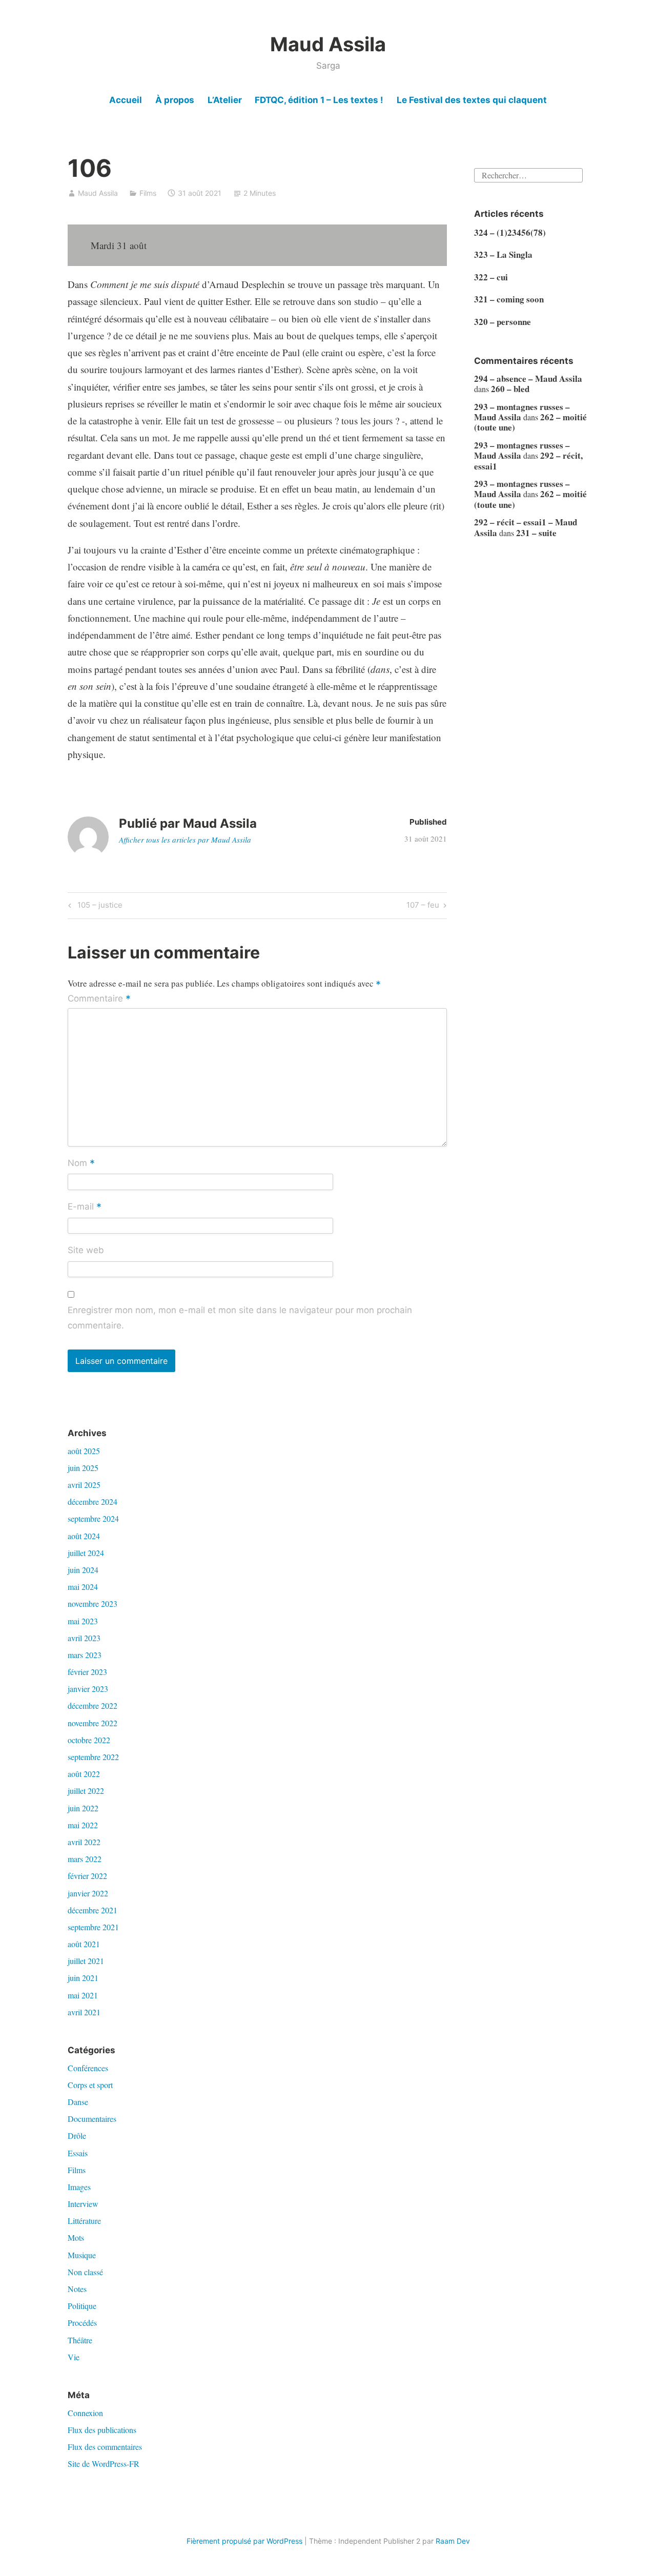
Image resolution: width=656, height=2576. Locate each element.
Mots (76, 2237)
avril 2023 (84, 1638)
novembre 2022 (93, 1723)
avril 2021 (84, 2012)
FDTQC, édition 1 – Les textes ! (319, 100)
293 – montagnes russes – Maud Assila (522, 412)
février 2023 (87, 1672)
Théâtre (80, 2340)
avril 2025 (84, 1485)
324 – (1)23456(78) (510, 232)
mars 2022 (85, 1859)
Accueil (126, 100)
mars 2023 (85, 1655)
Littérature (84, 2221)
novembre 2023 (93, 1603)
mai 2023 (83, 1621)
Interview (83, 2204)
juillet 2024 (86, 1553)
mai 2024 (83, 1587)
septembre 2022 (93, 1757)
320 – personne (503, 322)
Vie (74, 2357)
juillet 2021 (86, 1961)
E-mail (85, 1207)
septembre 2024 (93, 1518)
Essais (78, 2153)
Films (148, 193)
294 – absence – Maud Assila (528, 379)
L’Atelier (225, 100)
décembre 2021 (93, 1910)
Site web (86, 1250)
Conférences (88, 2068)
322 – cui (491, 277)
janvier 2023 (88, 1689)
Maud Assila (328, 44)
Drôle (77, 2135)
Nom (81, 1163)
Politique (82, 2306)
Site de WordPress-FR (104, 2463)
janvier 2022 (88, 1893)
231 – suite (536, 533)
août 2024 (84, 1536)
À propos (175, 100)
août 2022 (84, 1774)
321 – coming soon (509, 299)
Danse (78, 2102)
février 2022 (87, 1876)
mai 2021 (83, 1995)
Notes (77, 2289)
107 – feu (423, 907)
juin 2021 (83, 1978)
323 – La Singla (503, 254)
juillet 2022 (86, 1791)
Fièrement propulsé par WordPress (244, 2541)
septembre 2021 (93, 1927)
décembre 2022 (93, 1705)
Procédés (82, 2323)
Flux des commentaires (105, 2447)
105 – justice (98, 907)
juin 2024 (83, 1570)
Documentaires (92, 2119)
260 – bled (510, 389)
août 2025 (84, 1451)
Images (79, 2187)
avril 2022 (84, 1842)
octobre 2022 (89, 1740)
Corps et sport (90, 2085)
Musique (82, 2255)
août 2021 (84, 1944)
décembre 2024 (93, 1501)
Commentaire (99, 999)
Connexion (85, 2413)
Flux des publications (102, 2430)
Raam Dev (453, 2541)
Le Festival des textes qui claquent (472, 100)
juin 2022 (83, 1808)
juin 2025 (83, 1468)
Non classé (85, 2272)
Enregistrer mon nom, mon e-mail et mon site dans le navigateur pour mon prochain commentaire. (240, 1318)
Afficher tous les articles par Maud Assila (185, 840)
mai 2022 (83, 1825)
